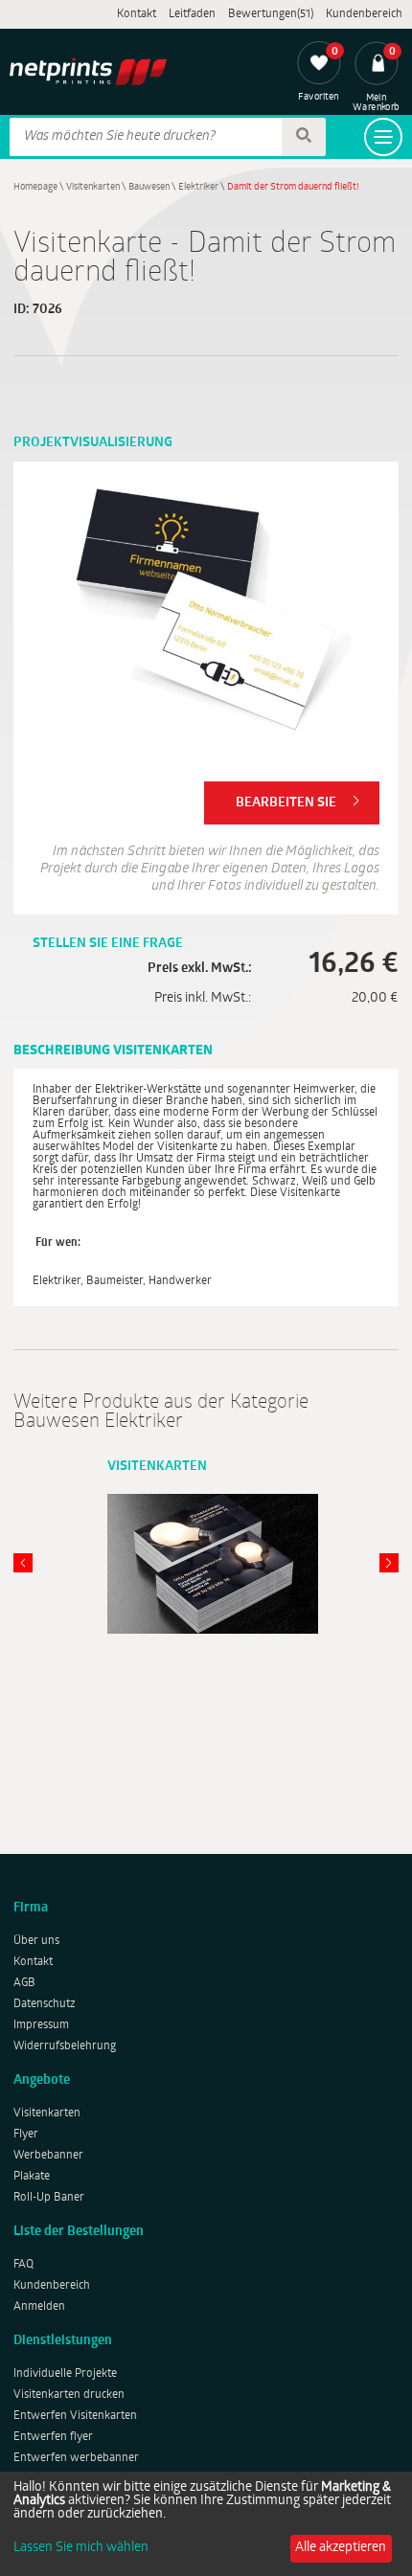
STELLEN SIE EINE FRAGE (108, 944)
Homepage (35, 187)
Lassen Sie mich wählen (81, 2548)
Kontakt (137, 14)
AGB (24, 1983)
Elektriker (198, 187)
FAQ (23, 2265)
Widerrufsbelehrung (65, 2046)
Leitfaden (192, 14)
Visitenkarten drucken (69, 2395)
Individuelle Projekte (65, 2374)
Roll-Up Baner (49, 2198)
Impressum (41, 2025)
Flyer (26, 2135)
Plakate (32, 2177)
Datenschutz (45, 2004)
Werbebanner (48, 2156)
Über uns (36, 1941)
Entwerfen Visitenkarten (75, 2416)
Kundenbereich (364, 14)
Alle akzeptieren (341, 2548)
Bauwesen (149, 187)
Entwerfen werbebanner (76, 2458)
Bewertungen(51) (271, 14)
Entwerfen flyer (53, 2437)
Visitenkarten (93, 187)
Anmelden (39, 2307)
